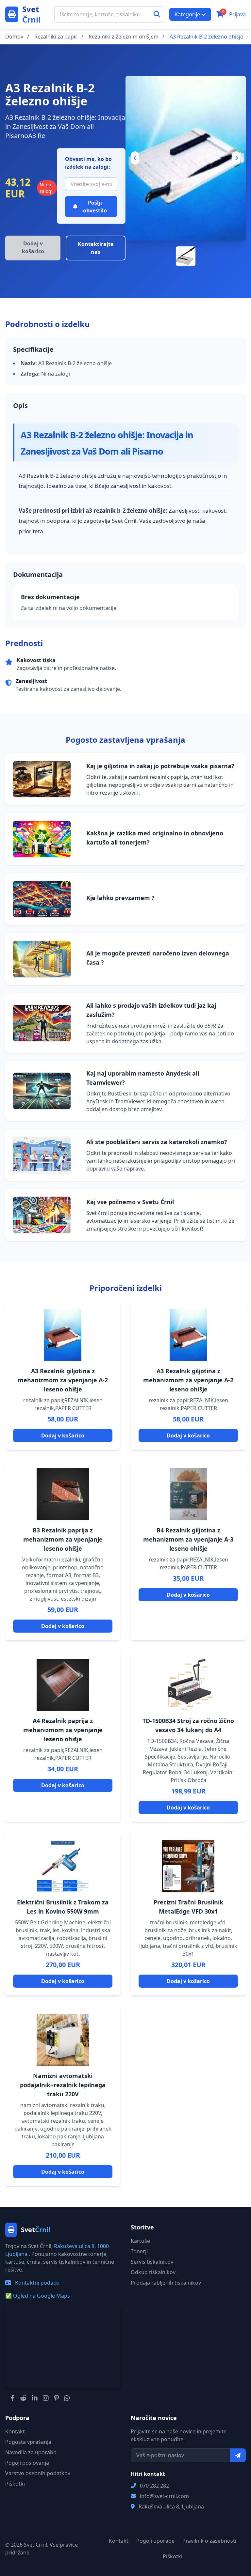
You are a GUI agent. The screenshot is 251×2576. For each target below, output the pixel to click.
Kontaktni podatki (37, 2283)
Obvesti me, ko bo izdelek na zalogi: (88, 163)
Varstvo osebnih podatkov (38, 2473)
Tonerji (139, 2251)
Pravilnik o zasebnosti (209, 2541)
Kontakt (15, 2431)
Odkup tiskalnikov (153, 2272)
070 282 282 (154, 2486)
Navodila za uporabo (31, 2452)
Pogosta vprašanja (28, 2442)
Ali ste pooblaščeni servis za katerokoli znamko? (157, 1142)
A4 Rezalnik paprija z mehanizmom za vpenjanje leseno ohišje (63, 1730)
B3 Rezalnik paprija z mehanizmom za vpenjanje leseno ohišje (63, 1539)
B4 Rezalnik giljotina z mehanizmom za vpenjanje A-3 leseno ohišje (188, 1539)
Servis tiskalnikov (152, 2262)
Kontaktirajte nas (96, 248)
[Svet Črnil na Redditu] (23, 2398)
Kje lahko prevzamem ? (120, 898)
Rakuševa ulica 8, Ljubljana (171, 2506)
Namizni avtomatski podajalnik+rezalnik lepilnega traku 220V (63, 2085)
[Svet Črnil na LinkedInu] (35, 2398)
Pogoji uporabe (155, 2541)
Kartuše (140, 2241)
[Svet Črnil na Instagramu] (46, 2398)
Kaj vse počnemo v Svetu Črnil (130, 1202)
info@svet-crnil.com (164, 2496)
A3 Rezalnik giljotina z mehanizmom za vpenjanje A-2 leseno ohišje (63, 1380)
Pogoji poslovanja (27, 2463)
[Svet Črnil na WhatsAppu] (67, 2398)
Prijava (237, 14)
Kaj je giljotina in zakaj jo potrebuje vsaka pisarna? (160, 766)
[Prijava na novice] (238, 2455)
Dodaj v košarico (63, 1435)
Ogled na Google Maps (38, 2296)
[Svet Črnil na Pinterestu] (56, 2398)
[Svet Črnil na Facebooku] (13, 2398)
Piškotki (15, 2484)
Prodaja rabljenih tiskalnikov (166, 2283)
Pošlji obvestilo (95, 207)
